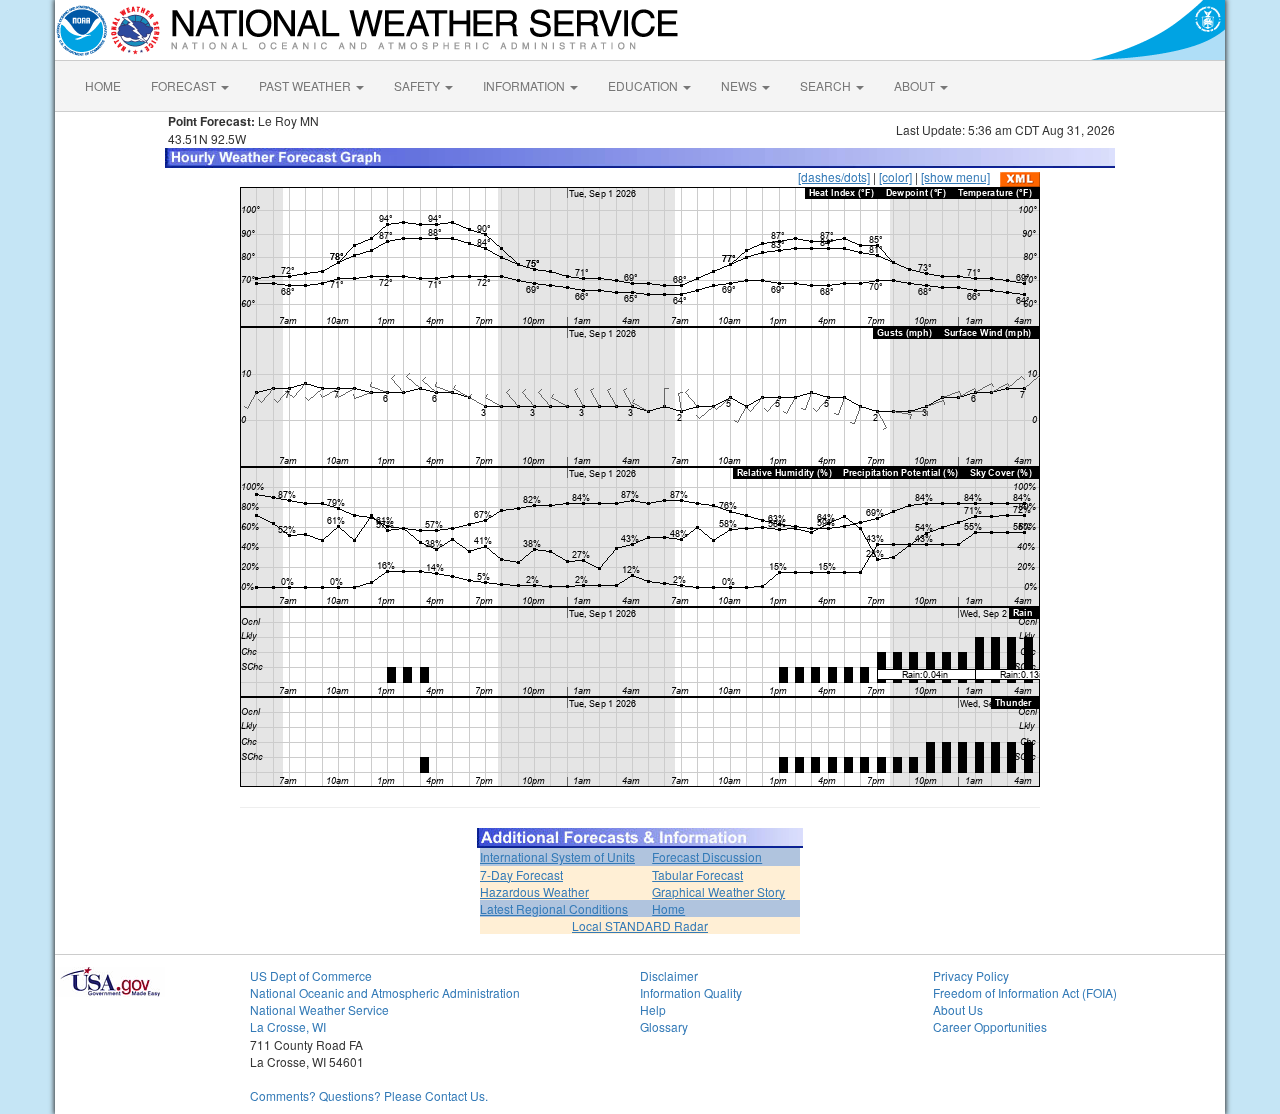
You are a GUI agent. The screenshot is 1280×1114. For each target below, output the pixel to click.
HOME (103, 85)
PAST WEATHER (306, 85)
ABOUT (916, 85)
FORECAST (185, 85)
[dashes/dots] (834, 176)
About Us (958, 1009)
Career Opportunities (990, 1026)
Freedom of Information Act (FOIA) (1025, 992)
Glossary (664, 1026)
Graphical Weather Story (718, 891)
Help (653, 1009)
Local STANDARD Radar (640, 925)
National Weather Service (319, 1009)
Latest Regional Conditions (554, 908)
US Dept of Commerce (311, 975)
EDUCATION (644, 85)
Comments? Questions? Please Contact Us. (369, 1095)
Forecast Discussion (707, 856)
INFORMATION (525, 85)
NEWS (740, 85)
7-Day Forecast (521, 874)
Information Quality (691, 992)
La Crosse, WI (288, 1026)
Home (668, 908)
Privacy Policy (971, 975)
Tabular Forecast (697, 874)
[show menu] (955, 176)
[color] (895, 176)
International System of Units (557, 856)
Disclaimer (669, 975)
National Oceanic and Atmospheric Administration (385, 992)
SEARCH (827, 85)
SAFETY (418, 85)
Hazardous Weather (534, 891)
